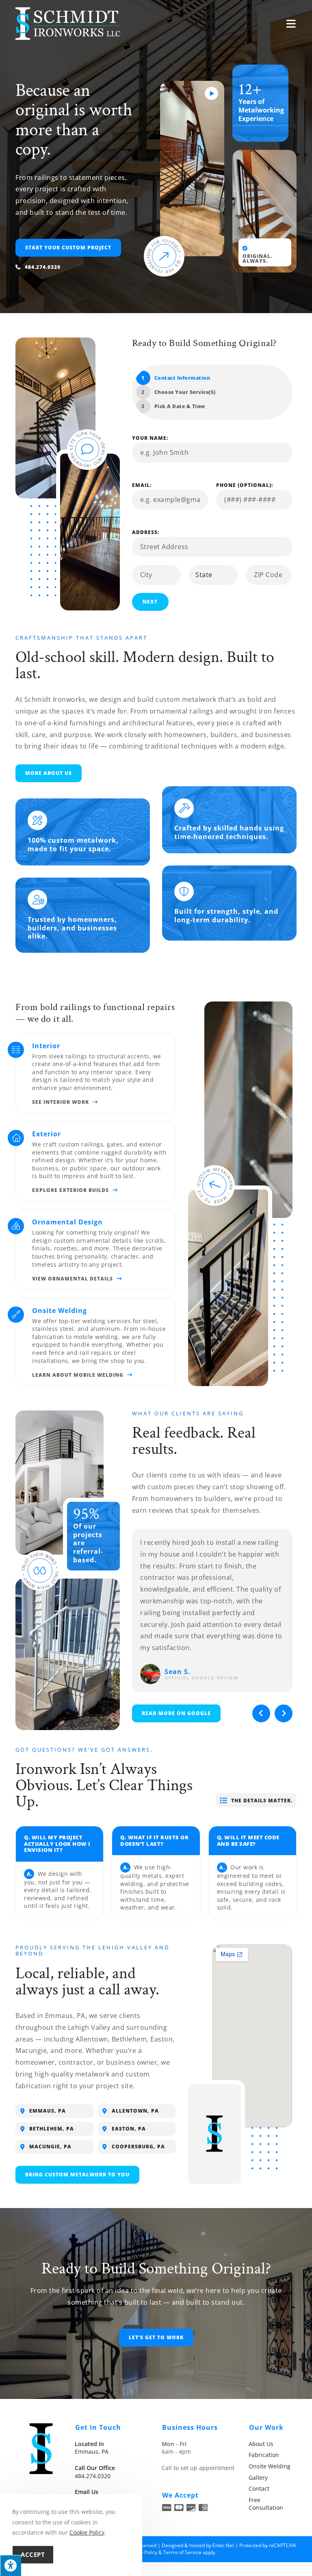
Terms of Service (182, 2552)
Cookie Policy (87, 2532)
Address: (146, 532)
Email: (142, 485)
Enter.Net (223, 2545)
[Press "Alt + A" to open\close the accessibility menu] (11, 2565)
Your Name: (150, 438)
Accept (33, 2554)
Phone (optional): (245, 485)
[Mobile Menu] (291, 24)
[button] (261, 1713)
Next (150, 602)
